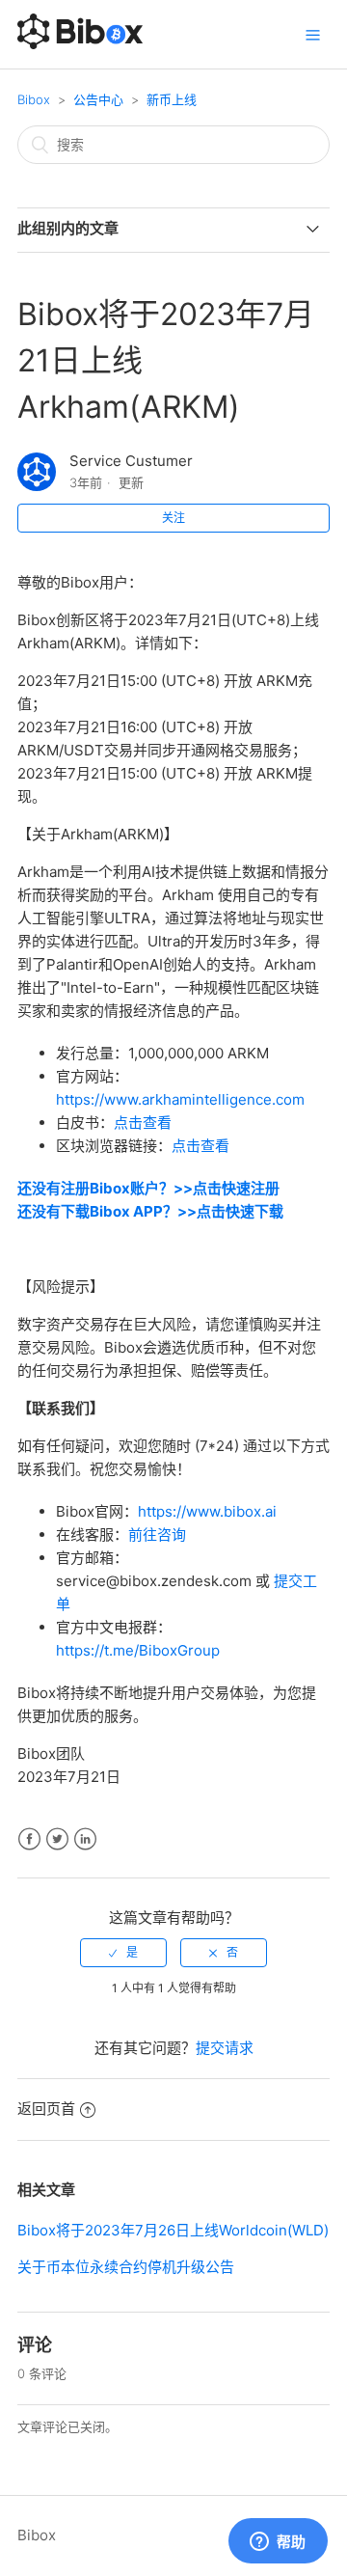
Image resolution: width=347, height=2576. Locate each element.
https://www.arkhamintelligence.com (180, 1099)
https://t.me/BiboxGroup (138, 1650)
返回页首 (46, 2109)
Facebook (29, 1839)
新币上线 (172, 99)
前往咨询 (157, 1535)
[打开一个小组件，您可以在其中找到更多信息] (278, 2542)
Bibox (34, 99)
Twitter (57, 1839)
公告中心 (98, 99)
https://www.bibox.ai (207, 1511)
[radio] (123, 1953)
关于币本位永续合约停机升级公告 (126, 2267)
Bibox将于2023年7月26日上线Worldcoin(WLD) (173, 2230)
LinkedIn (85, 1839)
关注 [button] (173, 518)
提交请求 (225, 2048)
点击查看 (143, 1123)
